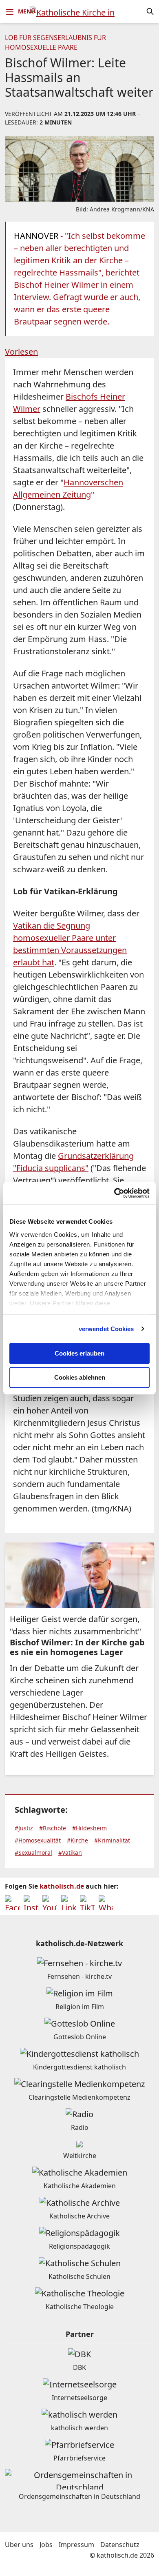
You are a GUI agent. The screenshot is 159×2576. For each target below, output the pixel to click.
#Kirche (77, 1840)
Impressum (76, 2545)
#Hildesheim (89, 1828)
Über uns (19, 2545)
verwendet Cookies (106, 1329)
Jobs (46, 2545)
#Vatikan (70, 1853)
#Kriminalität (112, 1840)
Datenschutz (120, 2545)
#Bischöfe (53, 1828)
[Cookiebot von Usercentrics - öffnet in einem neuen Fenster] (114, 1193)
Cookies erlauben (79, 1353)
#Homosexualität (38, 1840)
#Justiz (24, 1828)
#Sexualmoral (33, 1853)
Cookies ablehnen (80, 1377)
